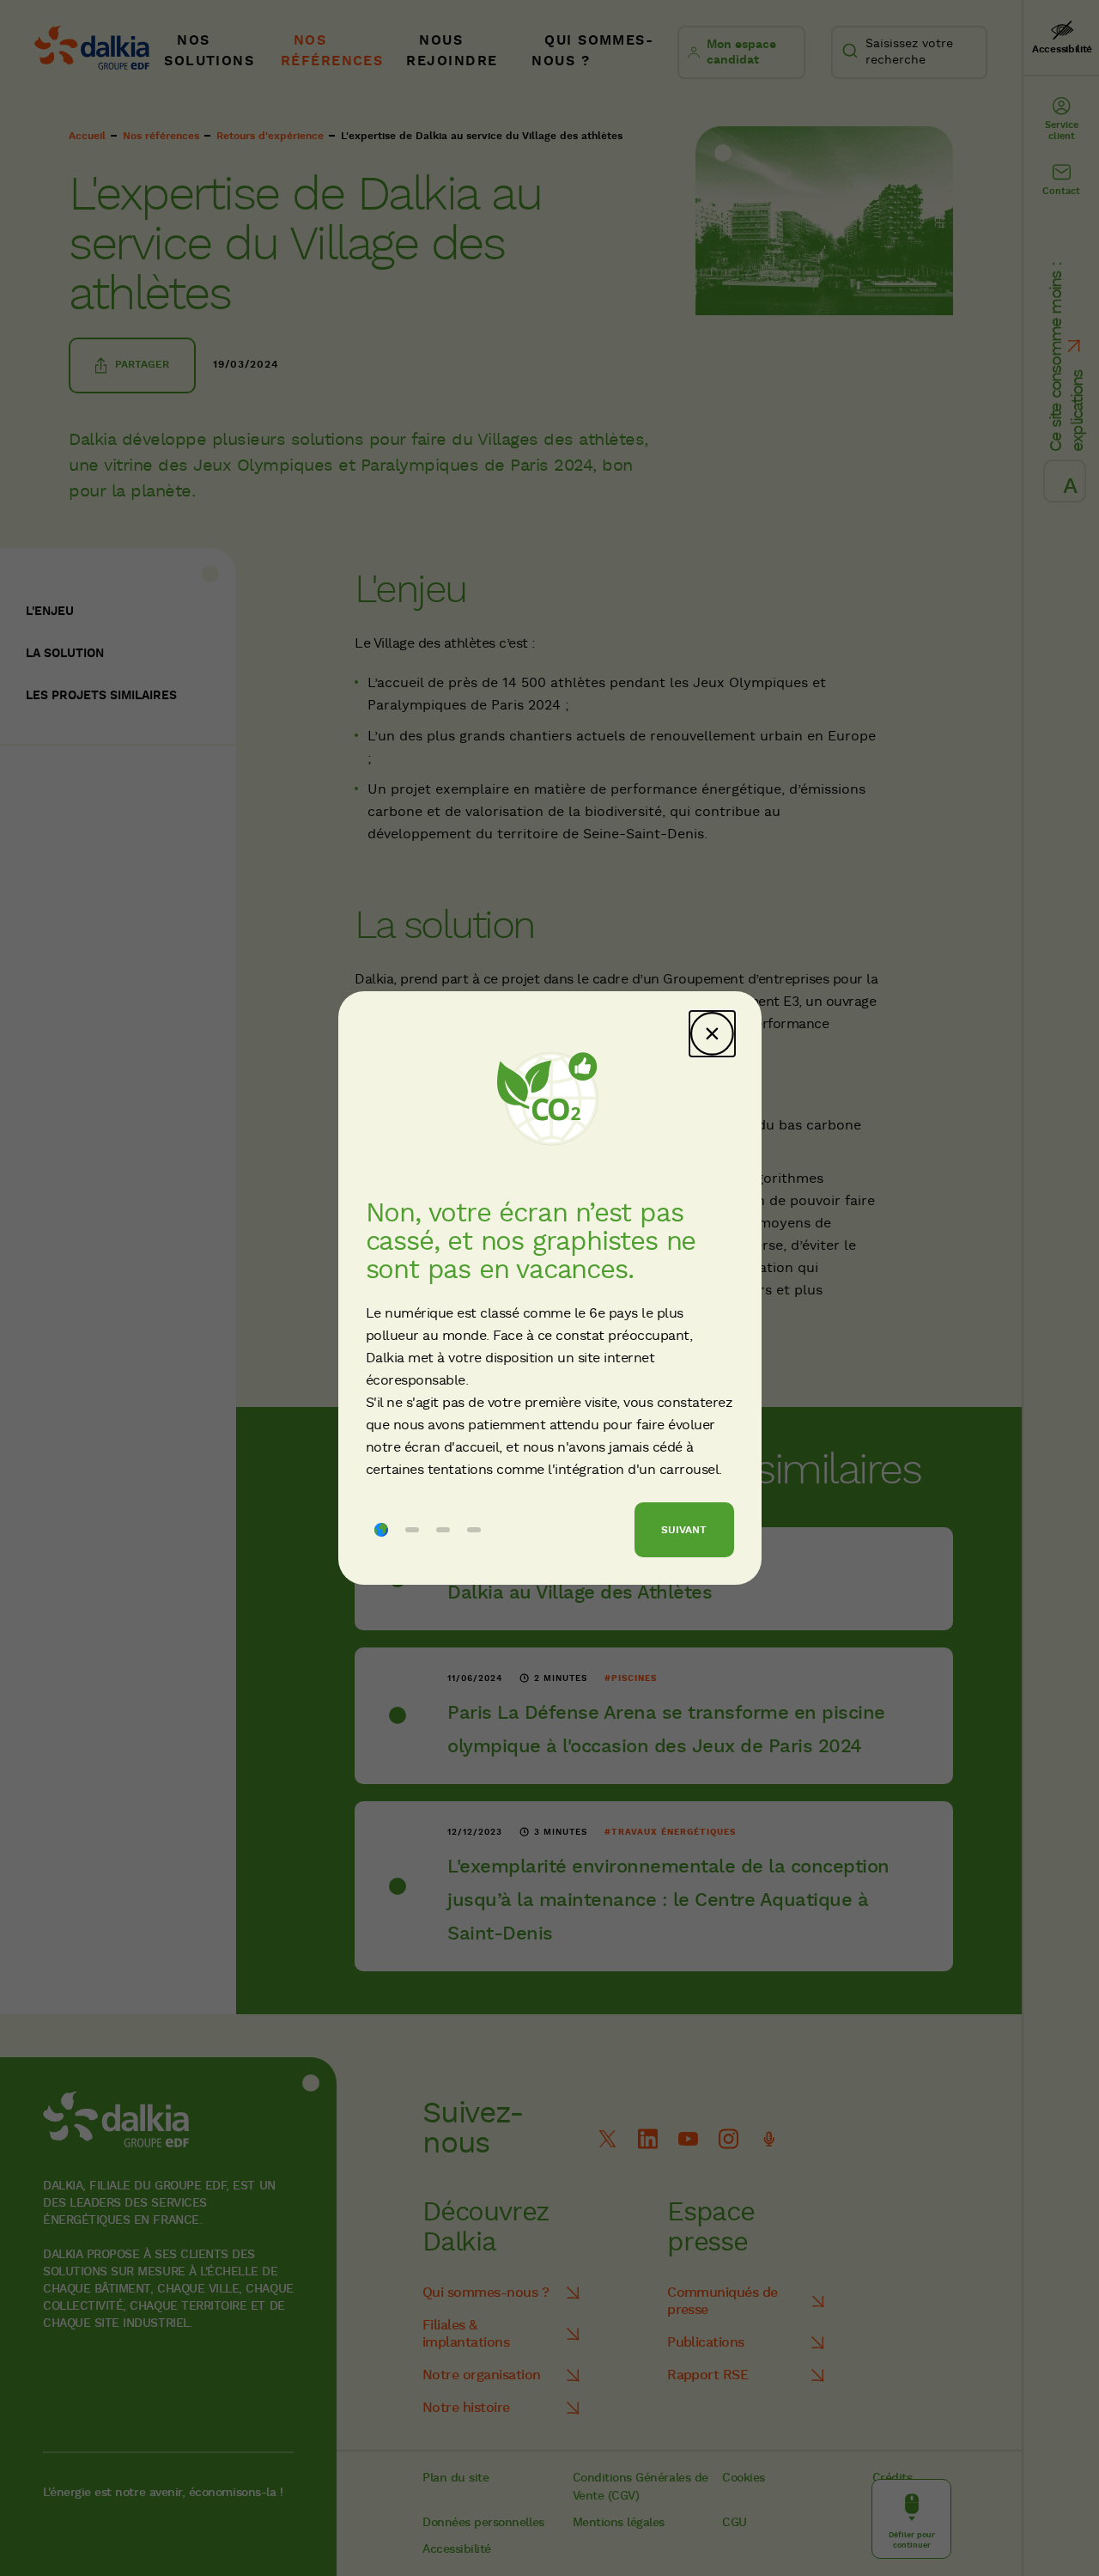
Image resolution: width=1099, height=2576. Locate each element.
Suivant (684, 1530)
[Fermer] (712, 1034)
